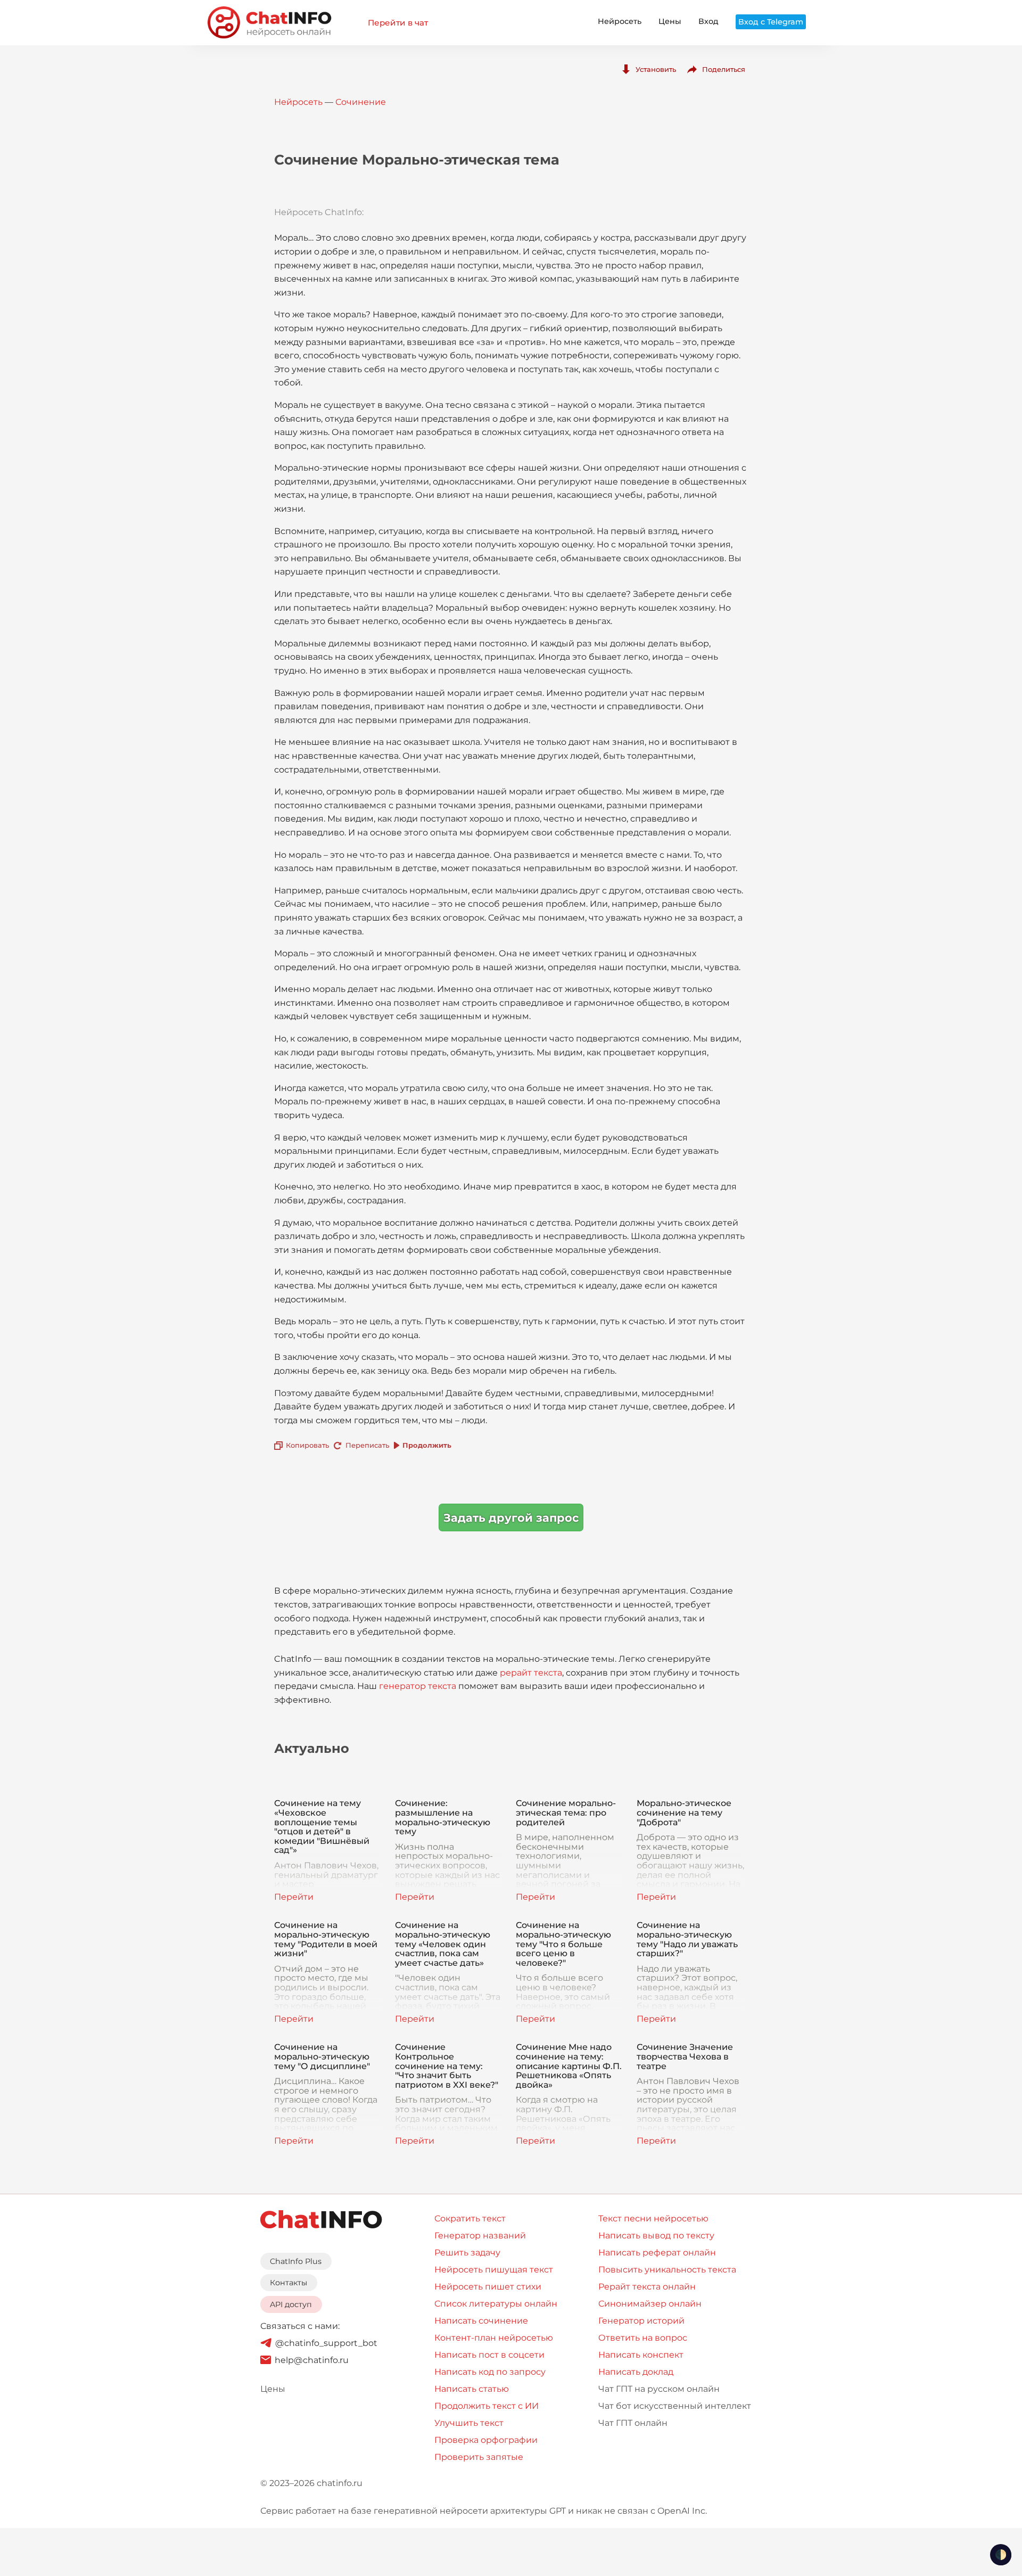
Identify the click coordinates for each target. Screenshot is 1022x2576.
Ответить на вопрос (643, 2338)
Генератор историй (641, 2321)
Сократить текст (470, 2218)
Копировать (307, 1445)
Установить (656, 69)
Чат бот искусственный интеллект (675, 2406)
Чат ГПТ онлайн (633, 2423)
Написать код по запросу (490, 2372)
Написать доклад (636, 2372)
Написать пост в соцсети (489, 2355)
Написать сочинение (481, 2321)
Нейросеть (620, 21)
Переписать (367, 1445)
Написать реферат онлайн (657, 2253)
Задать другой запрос (511, 1518)
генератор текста (418, 1686)
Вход (708, 21)
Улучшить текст (469, 2423)
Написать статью (472, 2389)
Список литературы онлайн (496, 2304)
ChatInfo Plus (296, 2261)
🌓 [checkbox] (1001, 2555)
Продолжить (427, 1445)
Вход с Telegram (771, 22)
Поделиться (724, 69)
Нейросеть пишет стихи (488, 2287)
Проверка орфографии (486, 2440)
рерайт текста (531, 1673)
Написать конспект (641, 2355)
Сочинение (361, 102)
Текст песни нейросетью (653, 2218)
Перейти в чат (398, 23)
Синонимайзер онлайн (650, 2304)
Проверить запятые (479, 2457)
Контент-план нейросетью (494, 2338)
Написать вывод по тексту (656, 2235)
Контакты (289, 2283)
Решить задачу (467, 2253)
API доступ (291, 2304)
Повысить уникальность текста (667, 2270)
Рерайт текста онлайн (647, 2287)
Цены (670, 21)
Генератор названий (480, 2235)
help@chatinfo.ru (312, 2360)
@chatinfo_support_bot (326, 2343)
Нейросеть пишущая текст (494, 2270)
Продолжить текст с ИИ (487, 2406)
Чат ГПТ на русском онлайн (659, 2389)
